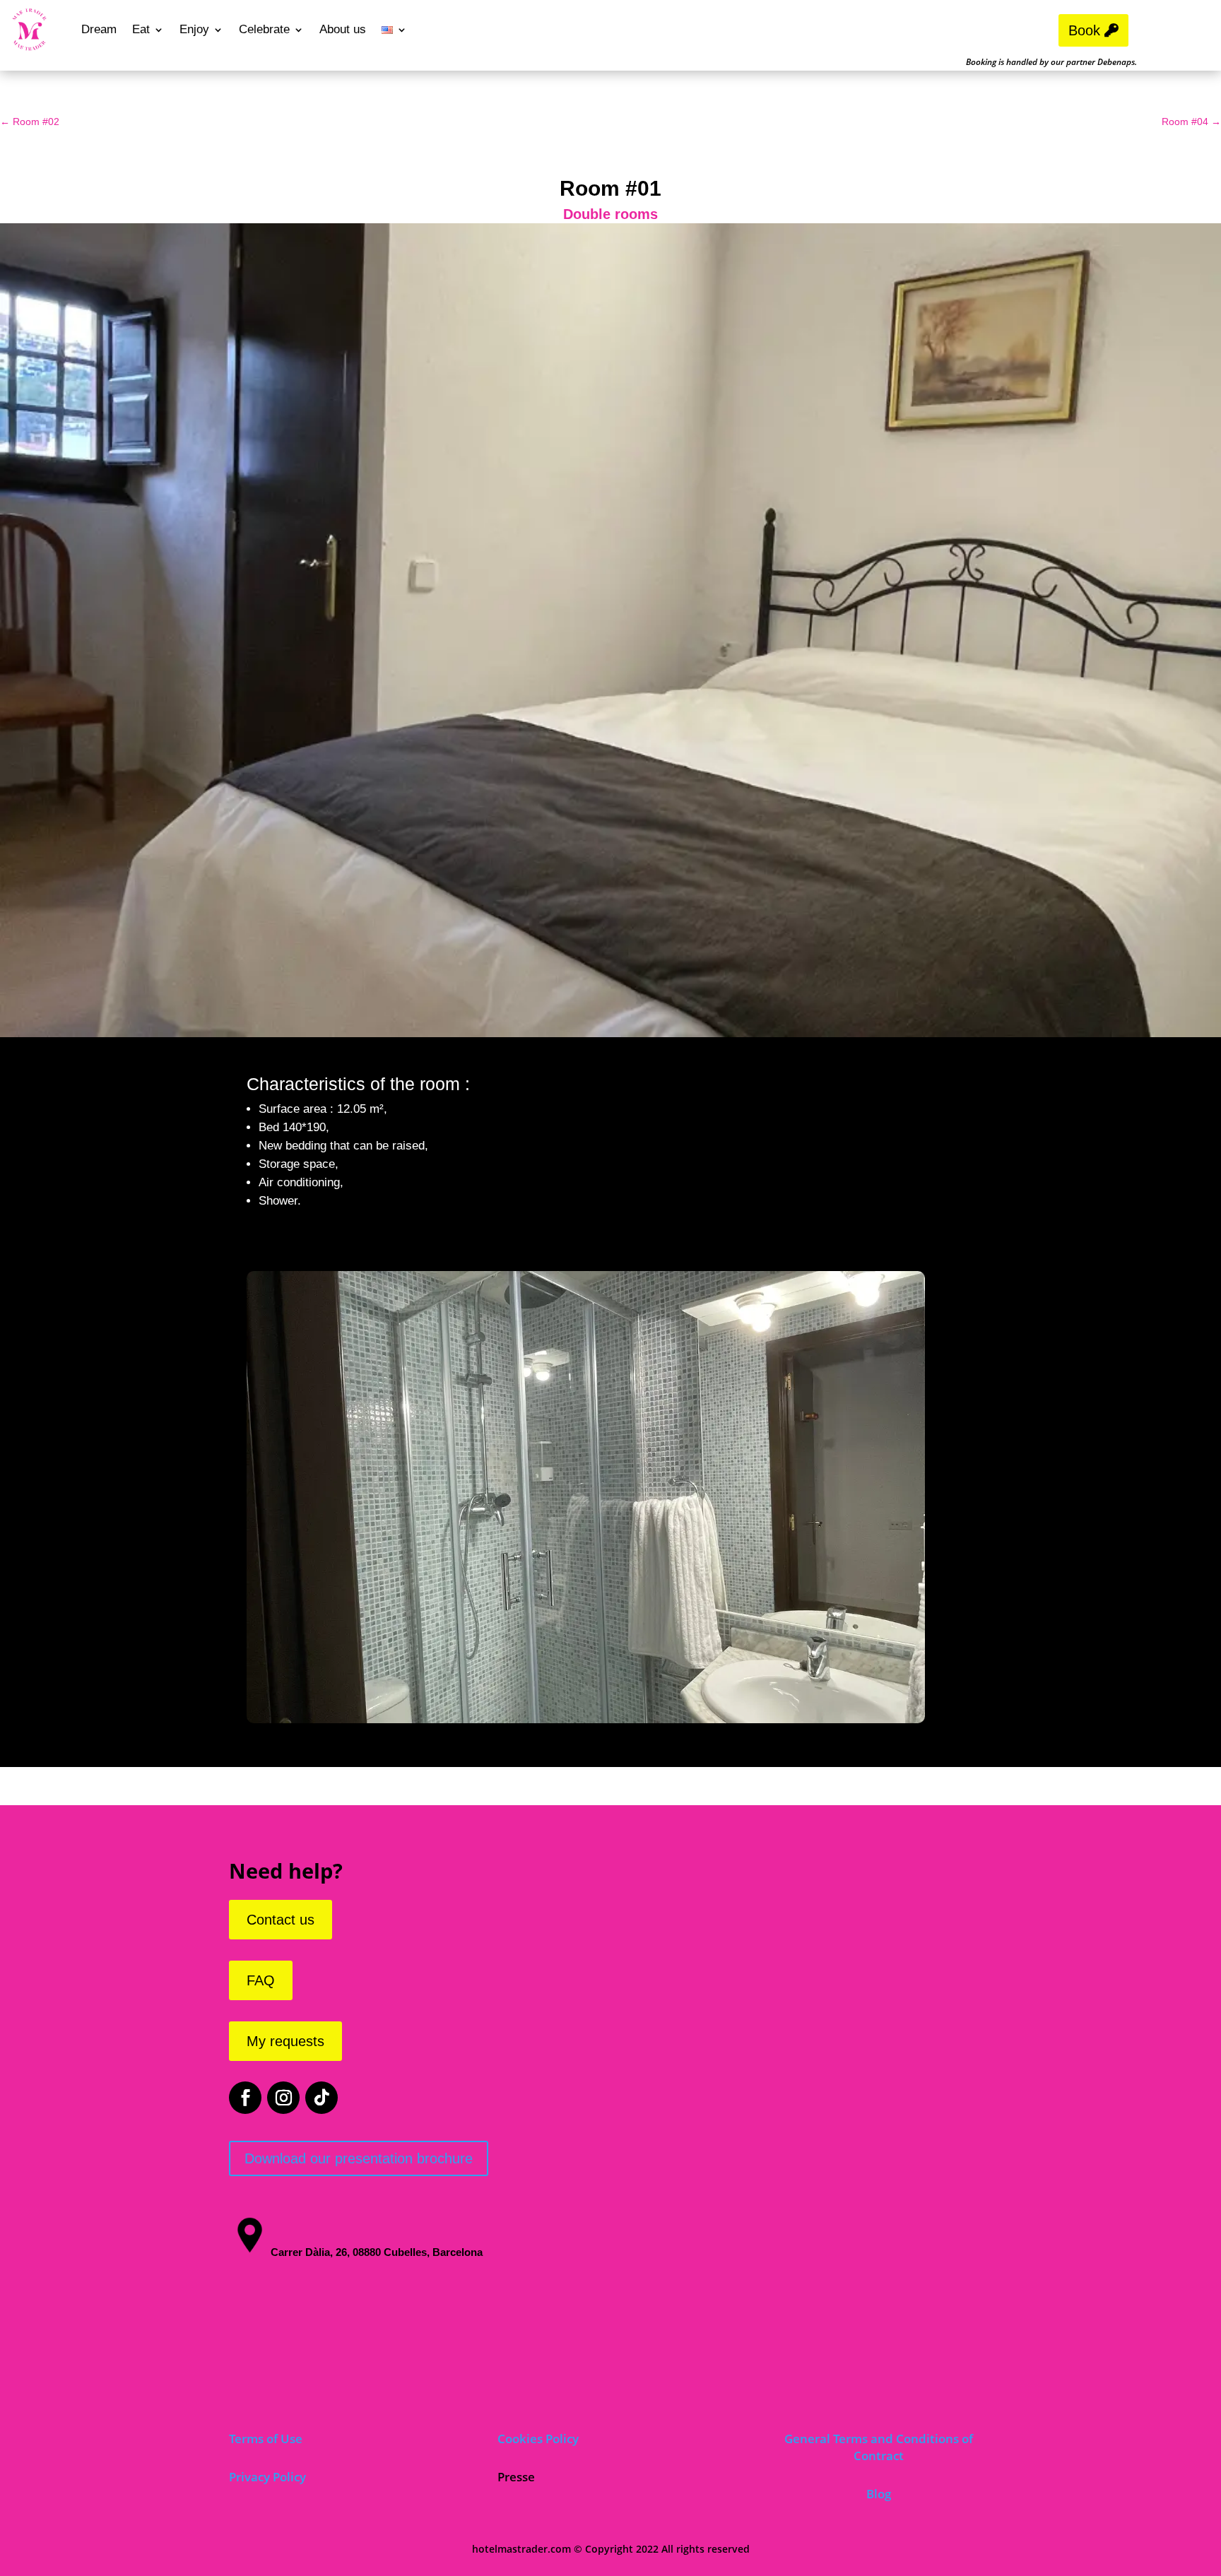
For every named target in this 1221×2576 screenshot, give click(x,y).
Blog (879, 2494)
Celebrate (264, 29)
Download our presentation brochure (359, 2158)
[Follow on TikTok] (322, 2098)
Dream (99, 29)
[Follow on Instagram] (283, 2098)
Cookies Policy (538, 2439)
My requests (285, 2041)
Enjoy (194, 29)
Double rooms (610, 214)
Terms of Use (266, 2439)
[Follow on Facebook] (245, 2098)
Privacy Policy (267, 2477)
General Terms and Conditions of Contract (879, 2447)
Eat (141, 29)
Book (1084, 30)
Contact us (281, 1920)
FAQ (261, 1980)
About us (343, 29)
